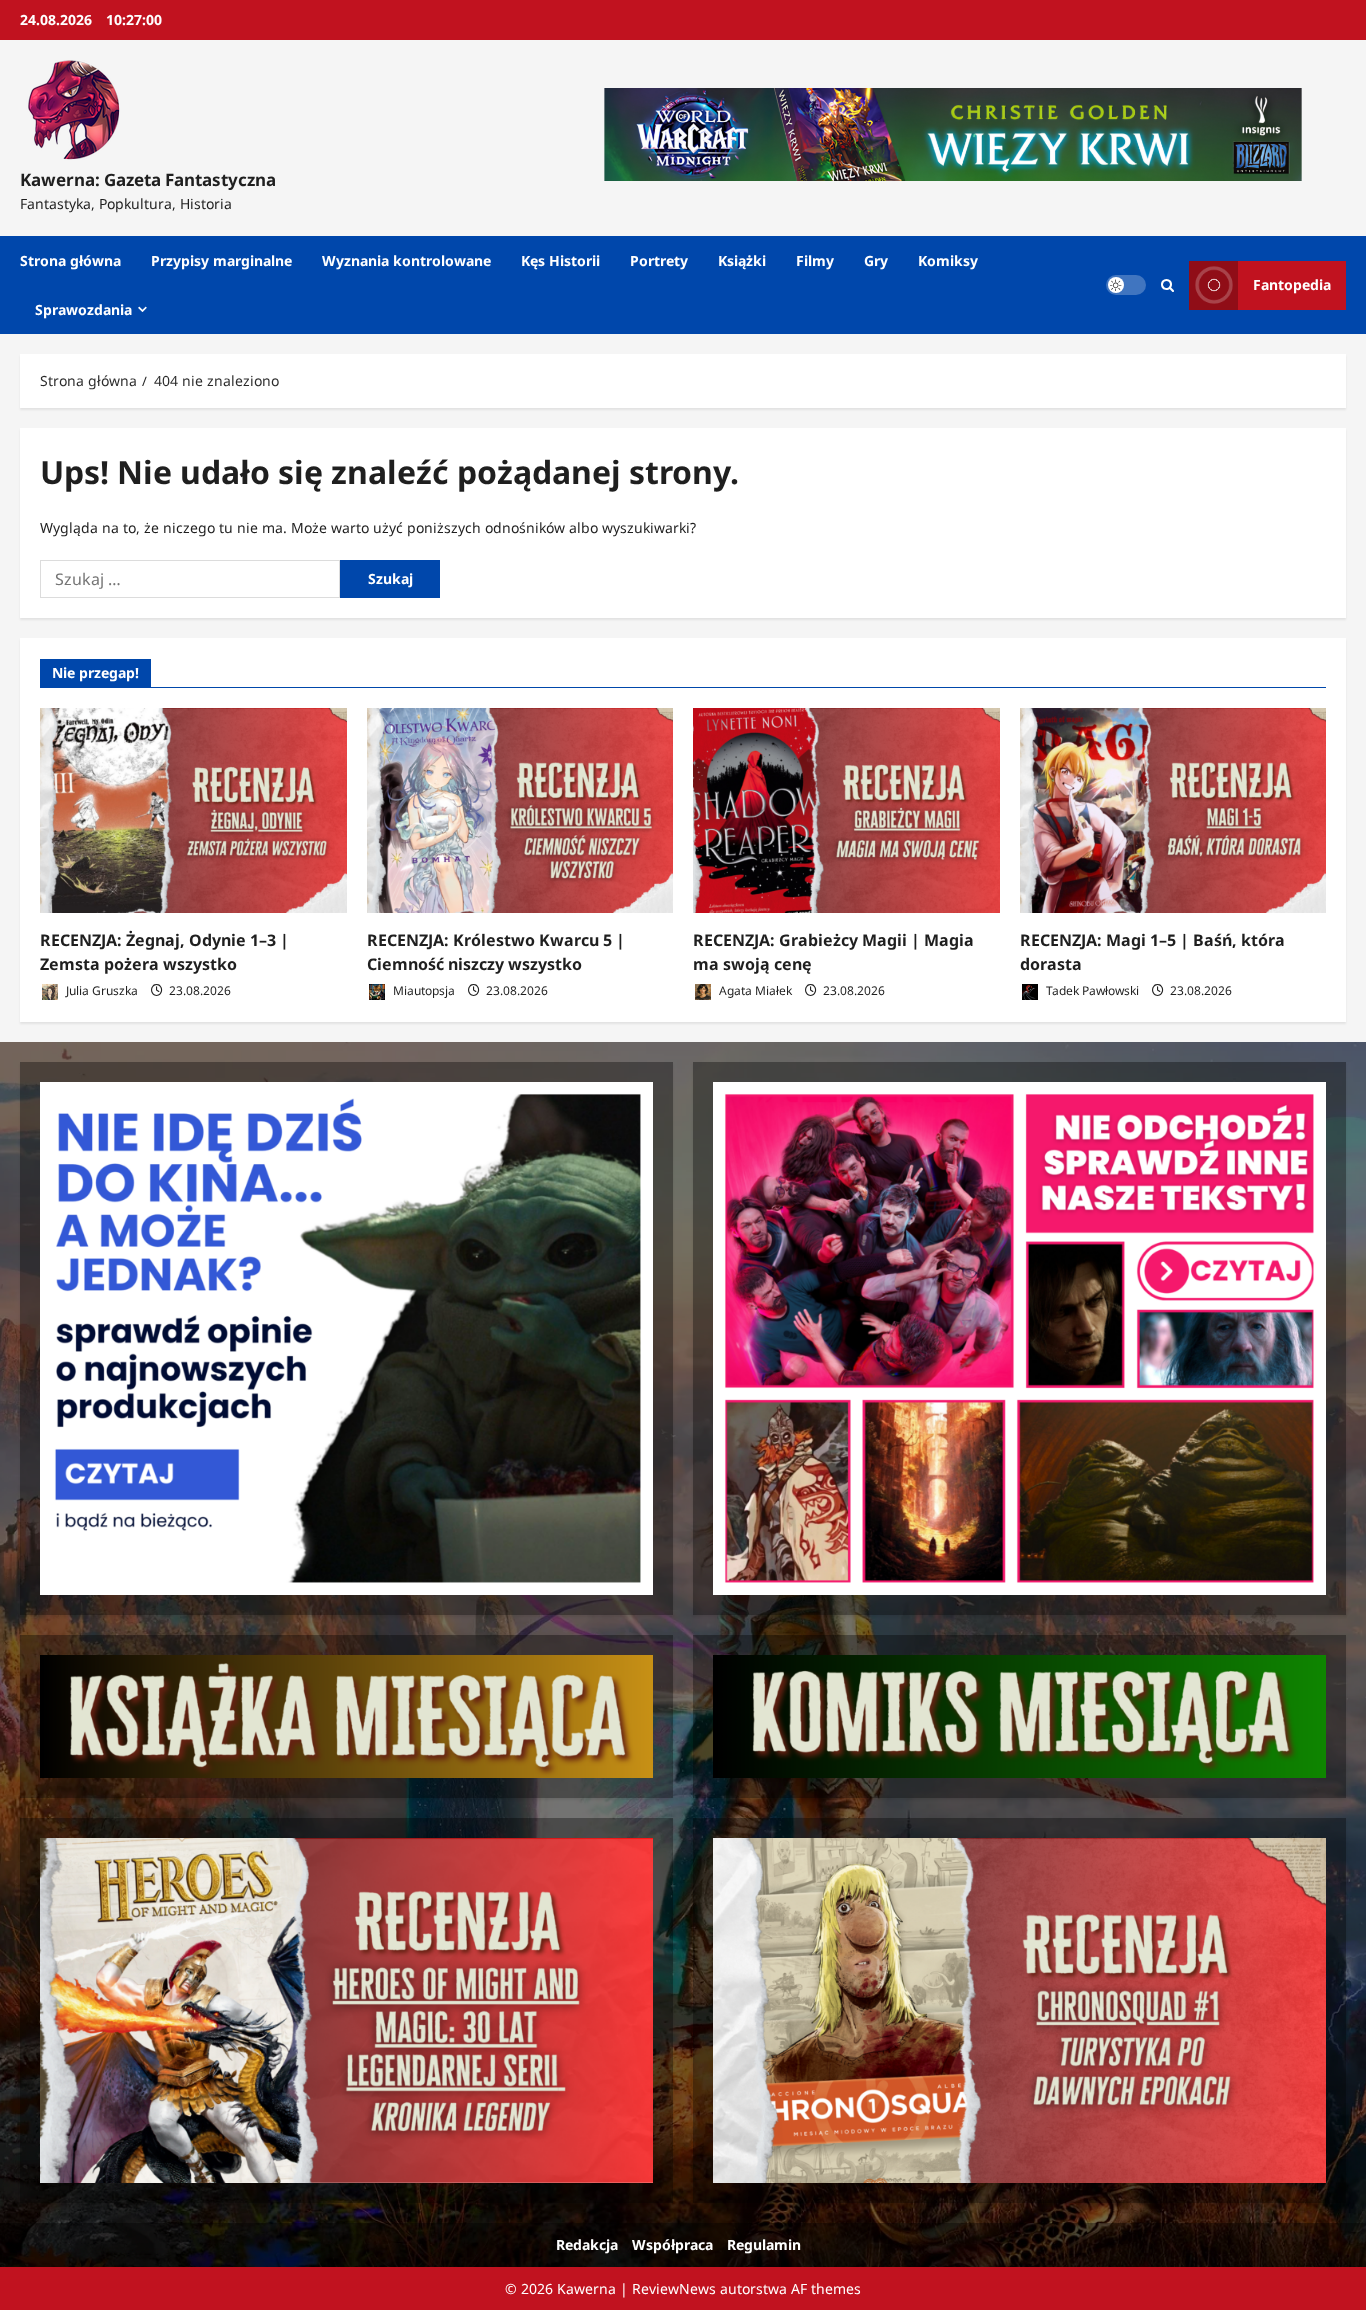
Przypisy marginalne (221, 260)
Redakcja (587, 2244)
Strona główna (70, 260)
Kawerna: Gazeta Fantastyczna (148, 179)
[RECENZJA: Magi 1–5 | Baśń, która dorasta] (1173, 810)
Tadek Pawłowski (1091, 990)
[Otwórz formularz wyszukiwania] (1167, 285)
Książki (742, 260)
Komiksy (948, 260)
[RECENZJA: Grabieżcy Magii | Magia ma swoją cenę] (846, 810)
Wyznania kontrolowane (406, 260)
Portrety (659, 260)
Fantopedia (1292, 284)
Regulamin (764, 2244)
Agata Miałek (754, 990)
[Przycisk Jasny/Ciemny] (1126, 285)
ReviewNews (674, 2288)
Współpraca (672, 2244)
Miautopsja (422, 990)
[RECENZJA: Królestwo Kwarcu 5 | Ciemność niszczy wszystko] (520, 810)
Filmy (815, 260)
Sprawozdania (83, 309)
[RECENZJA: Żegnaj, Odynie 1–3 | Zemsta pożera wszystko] (193, 810)
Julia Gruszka (100, 990)
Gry (876, 260)
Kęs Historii (560, 260)
